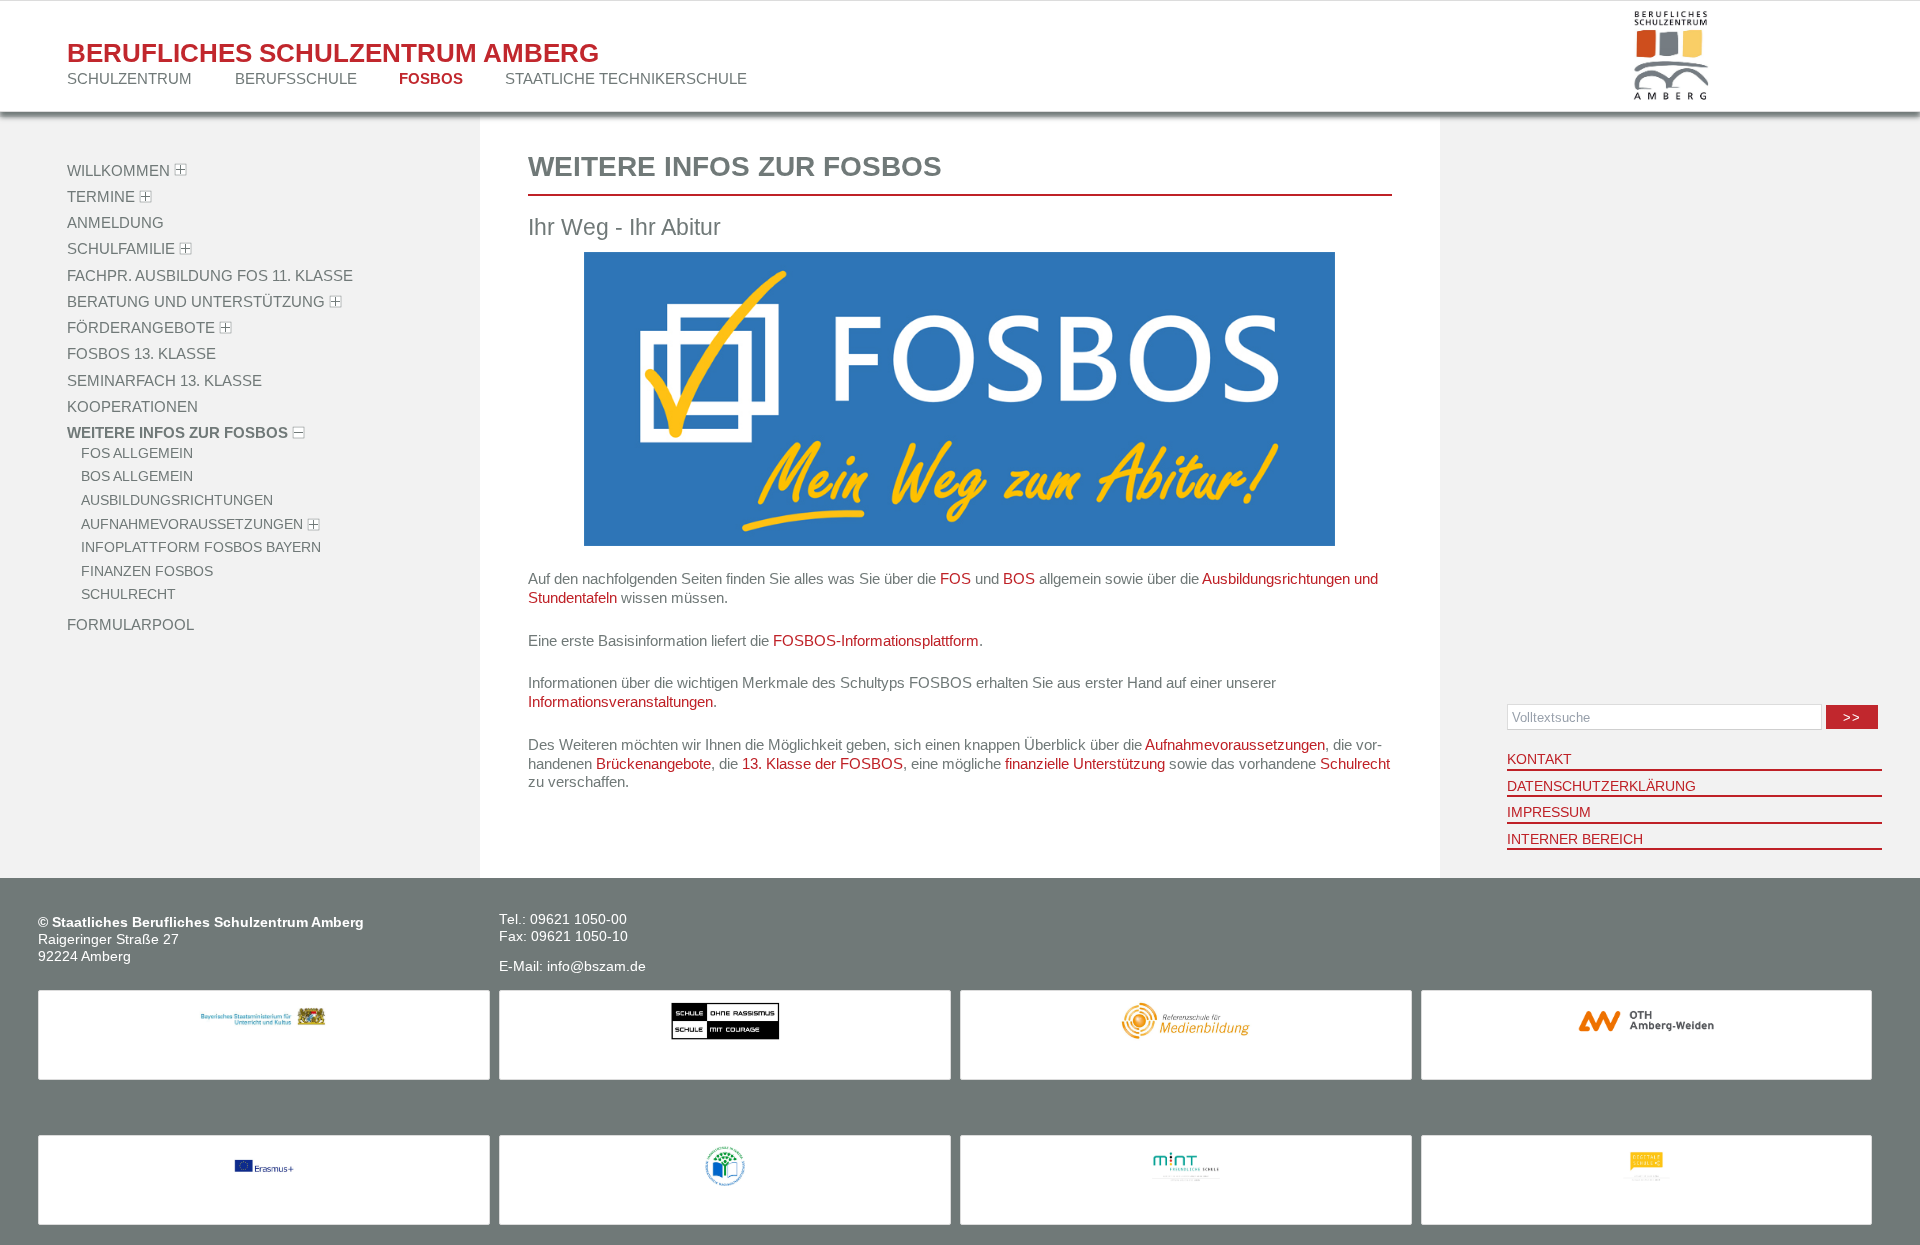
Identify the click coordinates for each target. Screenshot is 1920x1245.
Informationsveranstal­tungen (620, 701)
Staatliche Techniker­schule (626, 78)
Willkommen (118, 169)
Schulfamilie (121, 248)
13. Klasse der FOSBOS (822, 763)
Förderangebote (141, 327)
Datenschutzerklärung (1601, 786)
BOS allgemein (137, 477)
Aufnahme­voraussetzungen (192, 524)
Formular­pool (130, 624)
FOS (955, 578)
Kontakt (1539, 759)
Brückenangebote (653, 763)
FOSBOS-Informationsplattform (876, 640)
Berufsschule (296, 78)
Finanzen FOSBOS (147, 571)
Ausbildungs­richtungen (177, 500)
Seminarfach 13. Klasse (164, 379)
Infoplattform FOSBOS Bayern (201, 548)
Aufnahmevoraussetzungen (1235, 744)
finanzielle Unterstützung (1085, 763)
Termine (101, 196)
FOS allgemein (137, 453)
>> (1852, 717)
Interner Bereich (1575, 839)
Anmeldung (115, 222)
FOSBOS (431, 78)
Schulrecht (128, 595)
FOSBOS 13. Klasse (141, 353)
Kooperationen (132, 406)
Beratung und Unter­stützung (196, 301)
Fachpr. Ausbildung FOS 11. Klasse (210, 274)
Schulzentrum (129, 78)
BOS (1019, 578)
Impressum (1549, 812)
